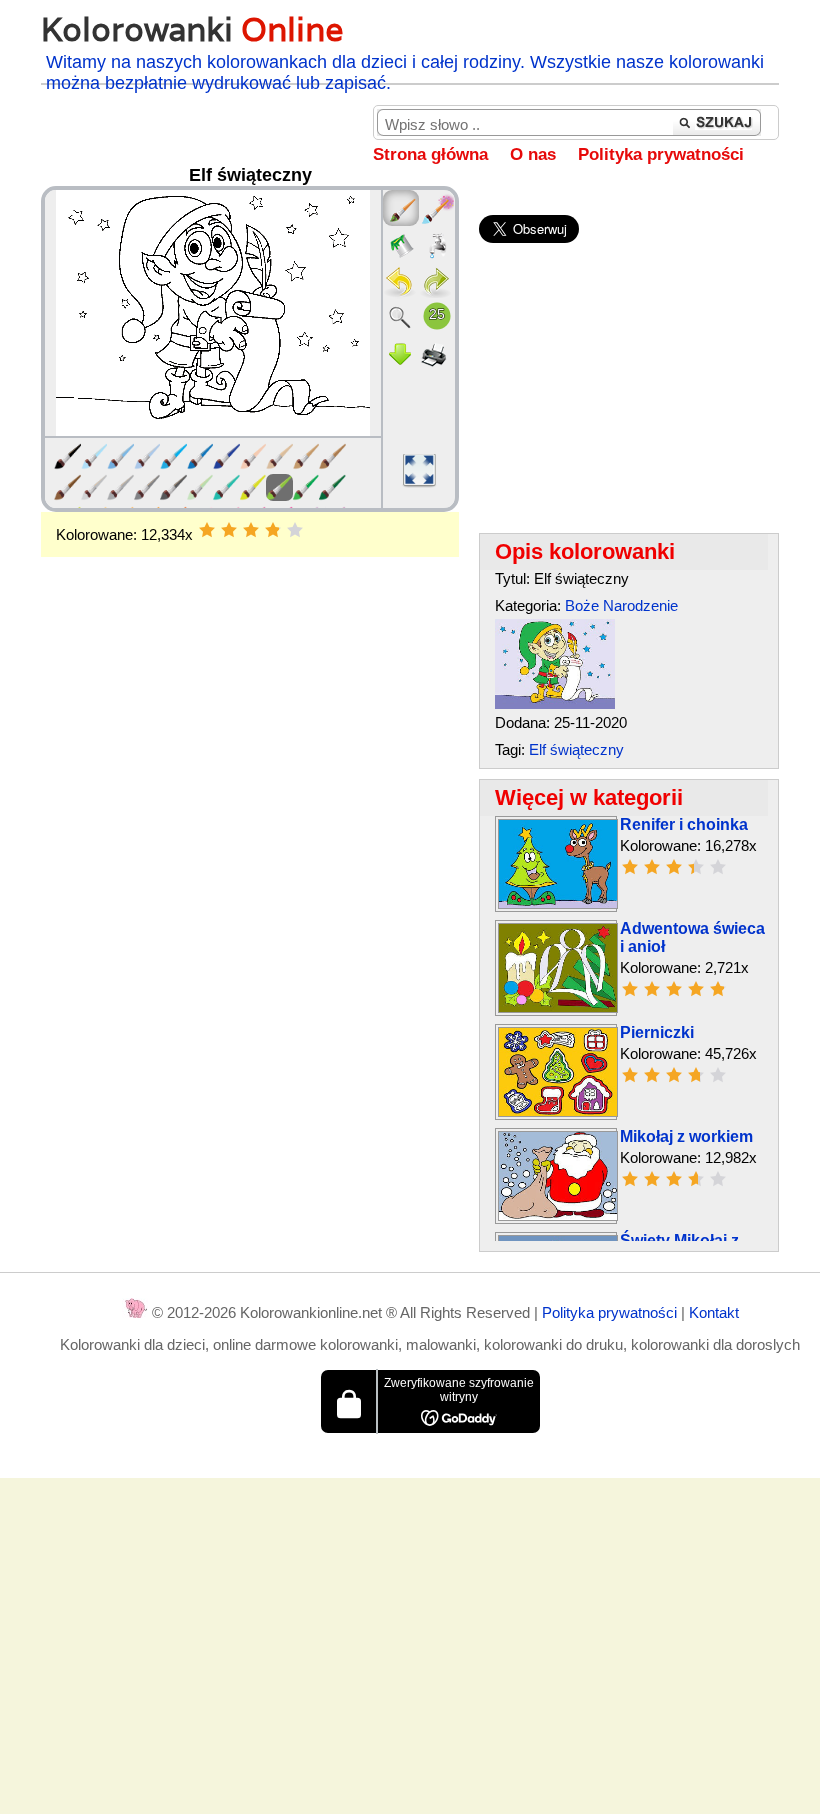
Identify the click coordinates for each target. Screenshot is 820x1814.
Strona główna (430, 154)
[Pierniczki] (558, 1111)
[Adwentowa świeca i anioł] (558, 1007)
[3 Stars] (251, 530)
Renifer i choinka (684, 824)
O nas (533, 154)
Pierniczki (657, 1032)
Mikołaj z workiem (686, 1136)
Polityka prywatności (661, 154)
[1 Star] (207, 530)
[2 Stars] (229, 530)
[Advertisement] (250, 717)
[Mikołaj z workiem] (558, 1215)
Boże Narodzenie (621, 605)
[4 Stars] (273, 530)
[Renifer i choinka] (558, 903)
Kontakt (714, 1312)
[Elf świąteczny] (555, 703)
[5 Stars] (295, 530)
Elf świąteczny (576, 749)
